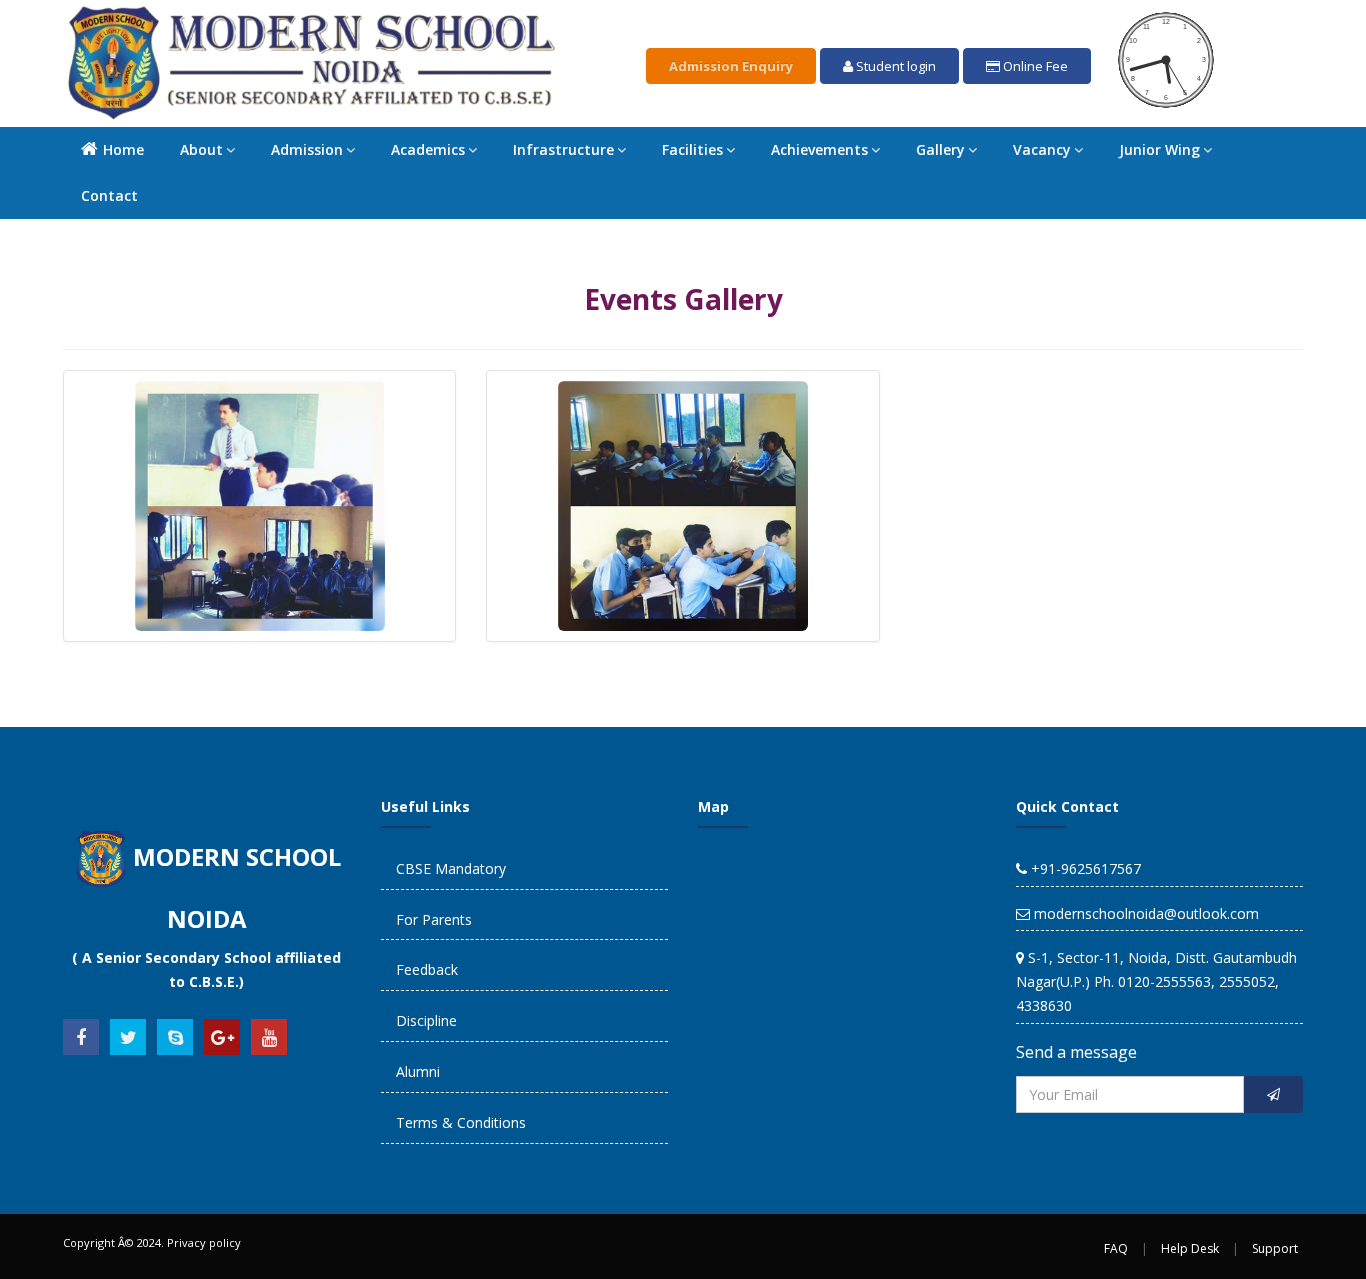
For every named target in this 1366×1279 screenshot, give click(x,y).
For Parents (434, 919)
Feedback (427, 969)
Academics (428, 149)
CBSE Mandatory (451, 868)
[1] (259, 506)
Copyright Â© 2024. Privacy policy (152, 1242)
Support (1275, 1248)
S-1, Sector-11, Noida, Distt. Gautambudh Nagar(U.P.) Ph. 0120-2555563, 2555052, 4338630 (1156, 981)
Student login (894, 66)
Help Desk (1190, 1248)
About (201, 149)
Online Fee (1034, 66)
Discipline (426, 1020)
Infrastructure (563, 149)
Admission (307, 149)
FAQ (1116, 1248)
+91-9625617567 (1084, 868)
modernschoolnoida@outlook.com (1144, 913)
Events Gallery (683, 299)
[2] (682, 506)
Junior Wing (1159, 149)
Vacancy (1042, 149)
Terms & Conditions (461, 1122)
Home (123, 149)
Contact (109, 195)
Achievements (819, 149)
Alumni (418, 1071)
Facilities (692, 149)
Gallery (940, 149)
